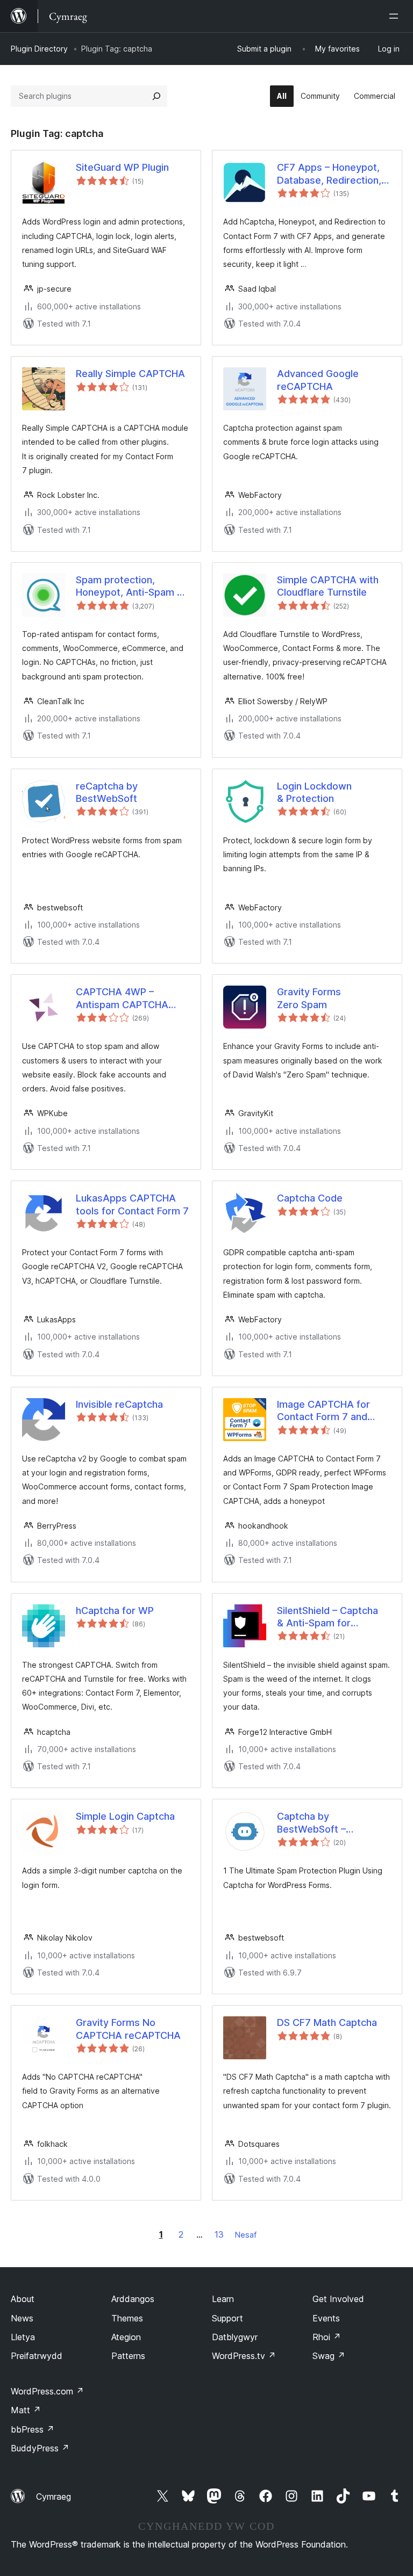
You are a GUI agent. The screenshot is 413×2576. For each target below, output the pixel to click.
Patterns (128, 2356)
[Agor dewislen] (396, 16)
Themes (127, 2318)
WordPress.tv (244, 2356)
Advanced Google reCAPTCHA (318, 380)
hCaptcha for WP (115, 1611)
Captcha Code (310, 1198)
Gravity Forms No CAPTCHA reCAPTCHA (128, 2029)
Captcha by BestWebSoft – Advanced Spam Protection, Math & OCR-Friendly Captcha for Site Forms (334, 1823)
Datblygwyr (235, 2337)
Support (227, 2318)
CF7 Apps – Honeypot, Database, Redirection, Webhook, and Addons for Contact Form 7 (329, 174)
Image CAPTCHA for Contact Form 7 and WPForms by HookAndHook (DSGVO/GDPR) (323, 1411)
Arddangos (133, 2299)
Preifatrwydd (37, 2356)
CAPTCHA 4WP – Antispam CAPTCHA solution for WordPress (129, 998)
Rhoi (327, 2337)
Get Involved (338, 2299)
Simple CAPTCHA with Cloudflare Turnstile (328, 586)
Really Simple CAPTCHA (130, 374)
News (22, 2318)
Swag (329, 2356)
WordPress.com (47, 2391)
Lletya (23, 2337)
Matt (26, 2410)
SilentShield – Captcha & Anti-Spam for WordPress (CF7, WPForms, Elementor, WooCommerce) (327, 1617)
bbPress (33, 2429)
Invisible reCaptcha (119, 1404)
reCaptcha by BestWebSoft (107, 792)
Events (326, 2318)
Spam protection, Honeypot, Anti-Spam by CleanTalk (132, 587)
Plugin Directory (39, 49)
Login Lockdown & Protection (314, 792)
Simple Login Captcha (125, 1816)
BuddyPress (40, 2448)
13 (219, 2234)
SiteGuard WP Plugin (122, 167)
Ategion (126, 2337)
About (23, 2299)
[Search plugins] (156, 96)
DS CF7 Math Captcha (327, 2023)
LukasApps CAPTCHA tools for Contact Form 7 (132, 1204)
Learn (223, 2299)
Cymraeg (54, 2497)
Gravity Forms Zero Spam (309, 998)
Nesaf (246, 2235)
